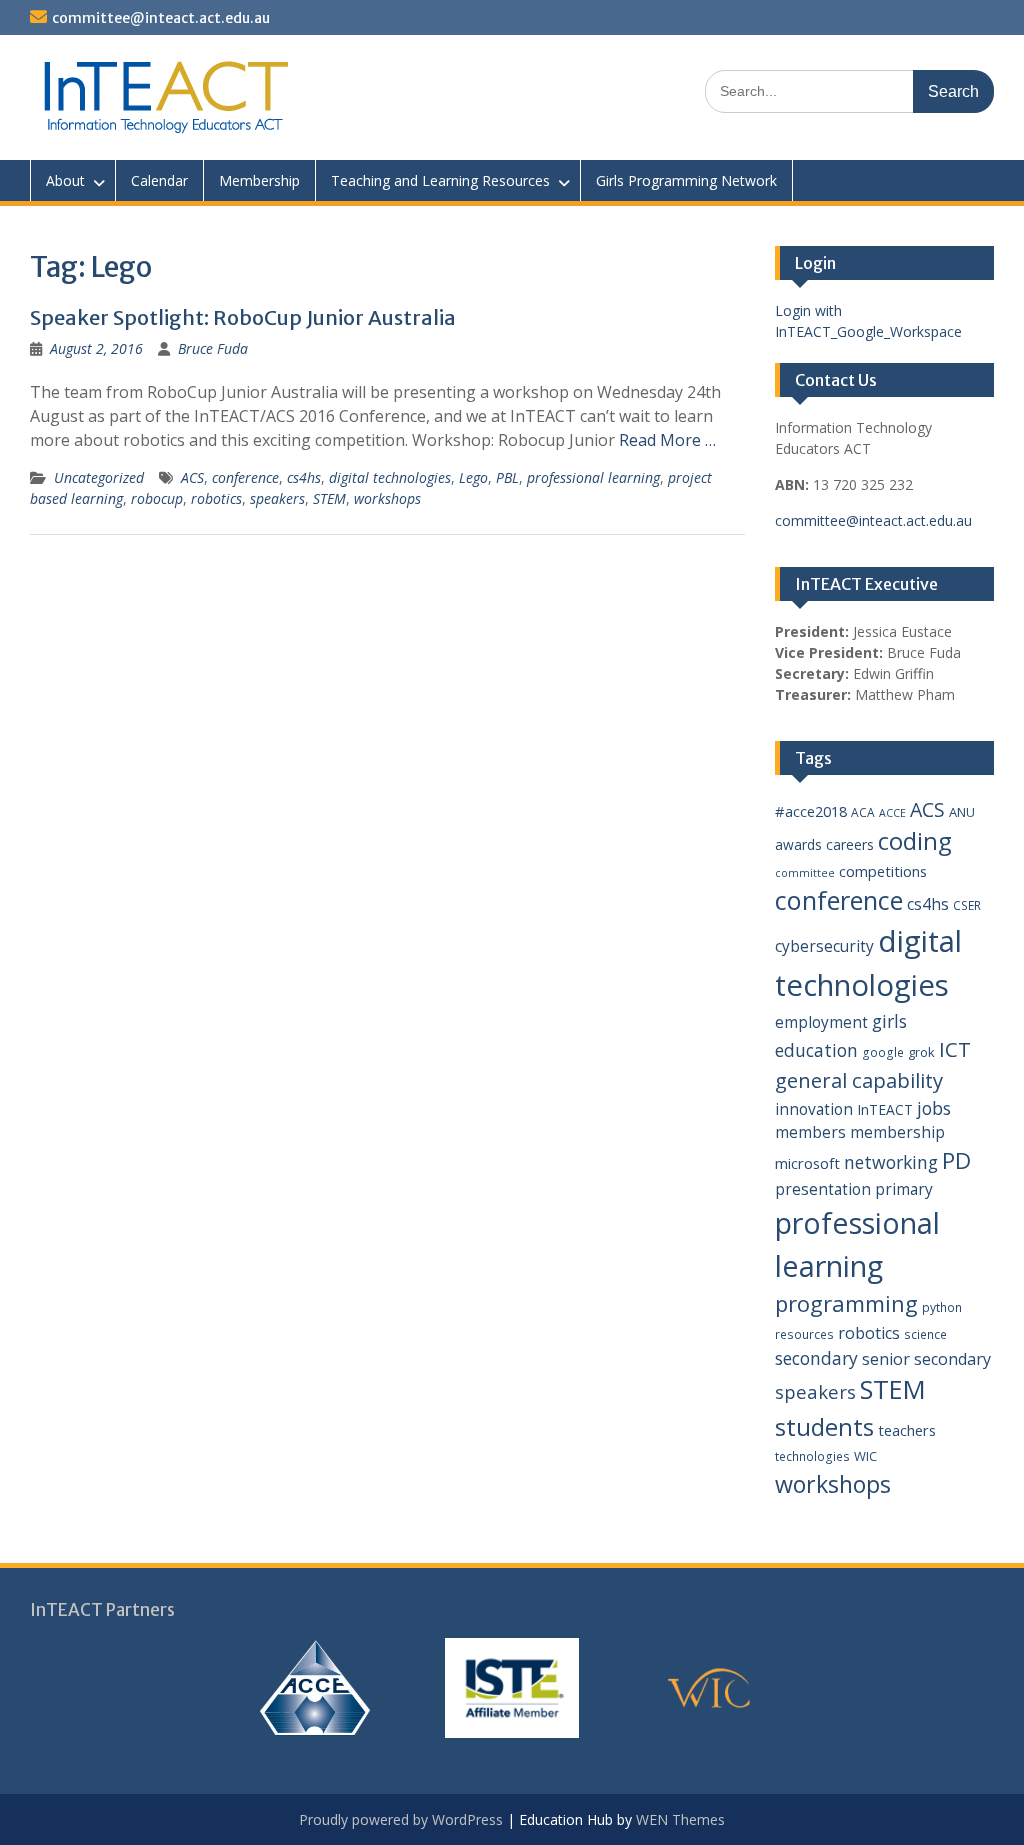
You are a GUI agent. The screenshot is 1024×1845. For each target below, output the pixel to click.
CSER (967, 905)
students (824, 1427)
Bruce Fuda (213, 348)
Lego (473, 477)
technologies (812, 1456)
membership (897, 1132)
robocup (157, 498)
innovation (814, 1109)
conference (245, 477)
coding (915, 841)
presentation (823, 1189)
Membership (259, 180)
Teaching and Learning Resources (440, 180)
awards (798, 844)
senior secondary (926, 1359)
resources (804, 1334)
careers (850, 844)
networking (891, 1162)
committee (805, 873)
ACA (863, 812)
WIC (865, 1456)
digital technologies (390, 477)
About (65, 180)
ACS (192, 477)
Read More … (667, 440)
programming (846, 1303)
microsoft (807, 1163)
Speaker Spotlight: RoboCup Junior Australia (243, 317)
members (810, 1132)
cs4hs (304, 477)
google (883, 1052)
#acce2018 (811, 811)
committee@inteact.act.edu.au (161, 18)
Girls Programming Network (686, 180)
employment (821, 1022)
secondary (816, 1358)
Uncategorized (99, 477)
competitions (883, 871)
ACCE (892, 813)
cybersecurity (824, 946)
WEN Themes (680, 1819)
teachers (907, 1430)
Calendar (159, 180)
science (925, 1334)
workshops (387, 498)
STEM (329, 498)
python (942, 1307)
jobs (934, 1108)
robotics (216, 498)
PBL (507, 477)
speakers (277, 498)
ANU (962, 812)
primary (904, 1189)
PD (956, 1160)
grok (921, 1052)
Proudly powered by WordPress (401, 1819)
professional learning (593, 477)
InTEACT (885, 1109)
